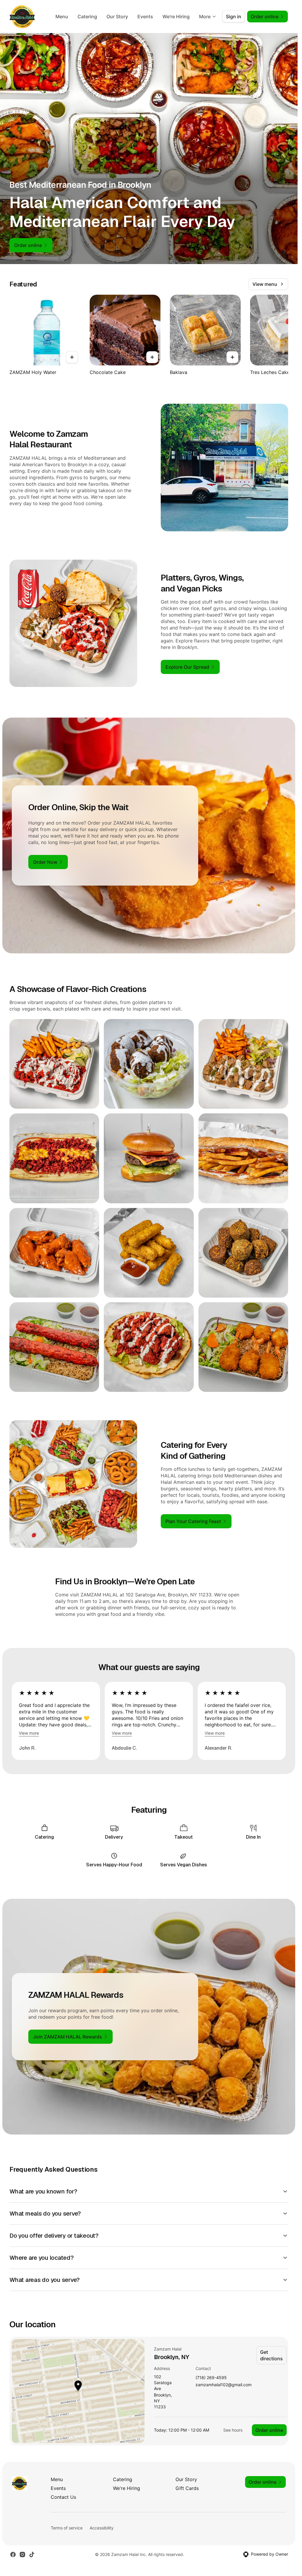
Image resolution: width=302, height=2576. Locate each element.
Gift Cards (187, 2488)
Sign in (234, 17)
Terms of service (67, 2528)
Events (145, 17)
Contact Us (63, 2497)
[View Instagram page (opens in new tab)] (22, 2554)
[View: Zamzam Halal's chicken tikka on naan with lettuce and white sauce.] (149, 1347)
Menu (62, 17)
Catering (87, 17)
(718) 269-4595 (211, 2378)
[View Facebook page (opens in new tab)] (13, 2554)
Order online (269, 2430)
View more (29, 1733)
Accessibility (102, 2528)
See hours (233, 2430)
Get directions (271, 2355)
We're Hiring (176, 17)
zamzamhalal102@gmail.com (224, 2385)
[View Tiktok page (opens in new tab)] (32, 2554)
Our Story (117, 17)
